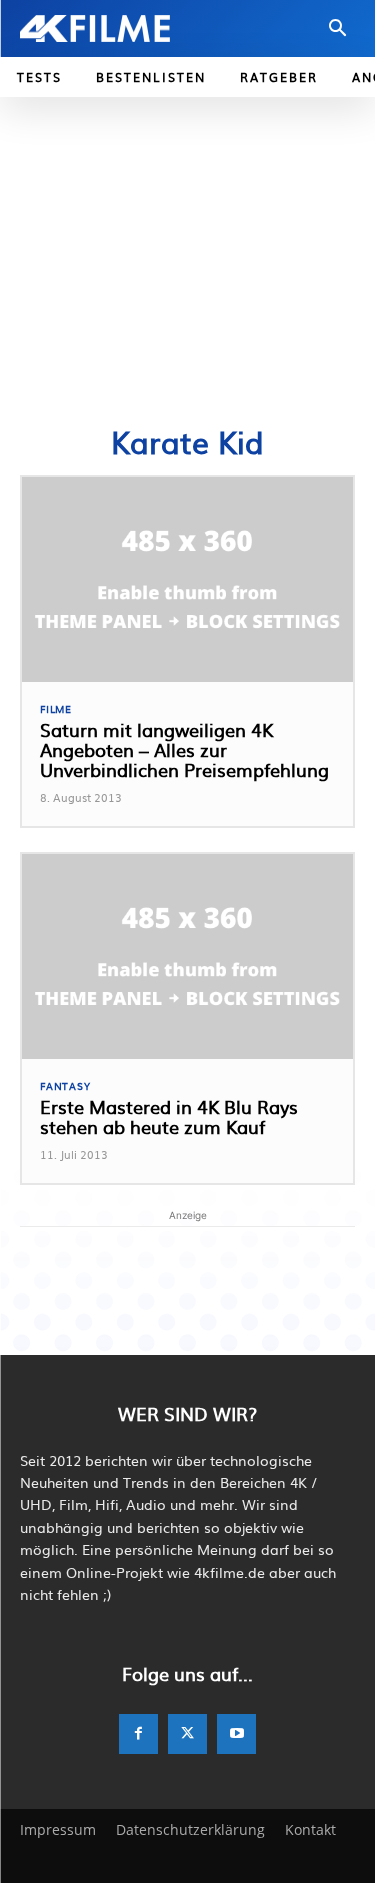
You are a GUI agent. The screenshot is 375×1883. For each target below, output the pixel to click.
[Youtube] (236, 1733)
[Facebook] (138, 1733)
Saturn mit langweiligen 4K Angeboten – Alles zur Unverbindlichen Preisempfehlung (184, 749)
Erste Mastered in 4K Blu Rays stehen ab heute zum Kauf (169, 1116)
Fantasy (65, 1086)
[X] (187, 1733)
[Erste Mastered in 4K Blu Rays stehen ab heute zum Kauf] (187, 956)
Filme (56, 709)
